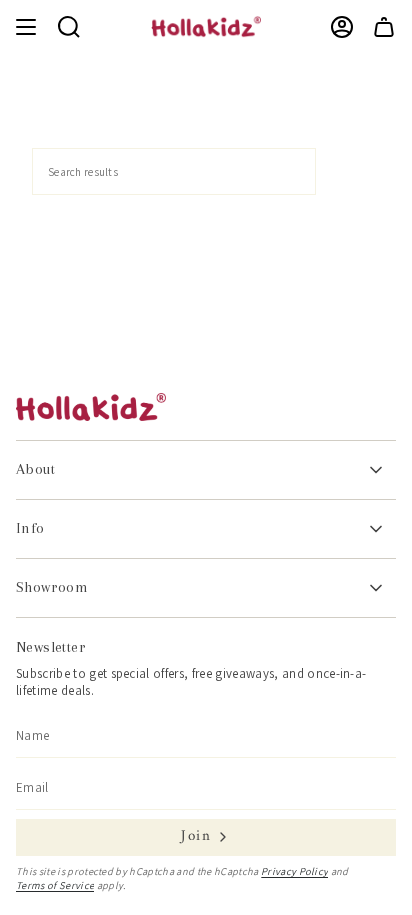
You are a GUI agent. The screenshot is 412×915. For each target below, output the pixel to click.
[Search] (348, 171)
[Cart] (384, 27)
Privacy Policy (295, 871)
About (35, 469)
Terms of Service (55, 885)
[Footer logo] (91, 407)
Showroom (52, 587)
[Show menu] (26, 27)
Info (30, 528)
